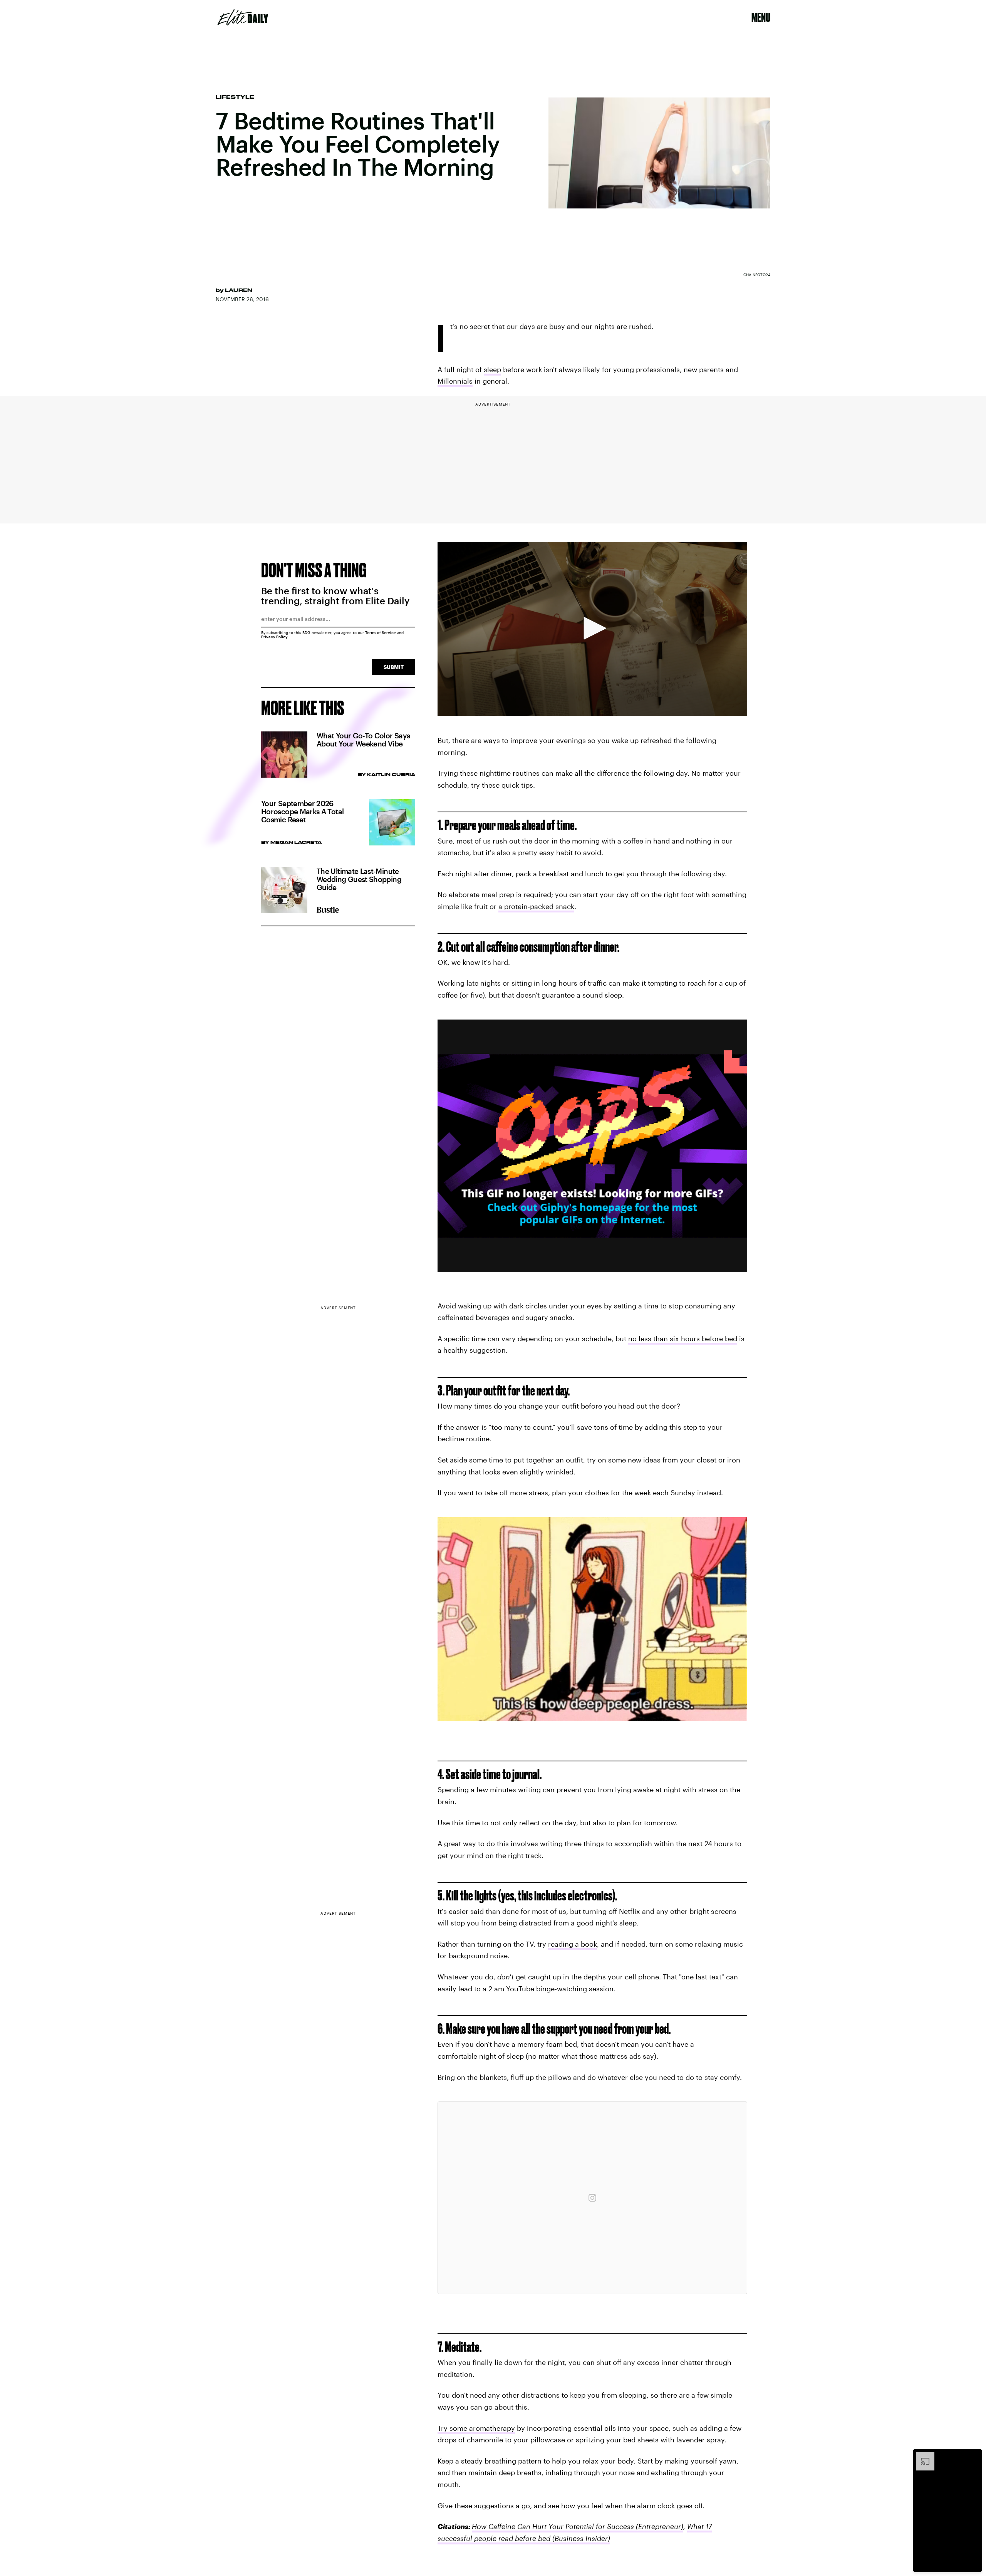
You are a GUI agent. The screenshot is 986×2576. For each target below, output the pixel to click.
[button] (592, 628)
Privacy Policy (274, 637)
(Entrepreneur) (659, 2526)
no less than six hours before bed (683, 1338)
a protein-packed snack (536, 906)
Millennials (455, 381)
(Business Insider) (580, 2538)
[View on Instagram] (592, 2198)
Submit (394, 667)
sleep (492, 369)
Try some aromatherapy (476, 2428)
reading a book (573, 1944)
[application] (592, 629)
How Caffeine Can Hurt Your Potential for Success (553, 2526)
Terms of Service (381, 632)
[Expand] (921, 2456)
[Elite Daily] (243, 17)
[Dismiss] (974, 2456)
